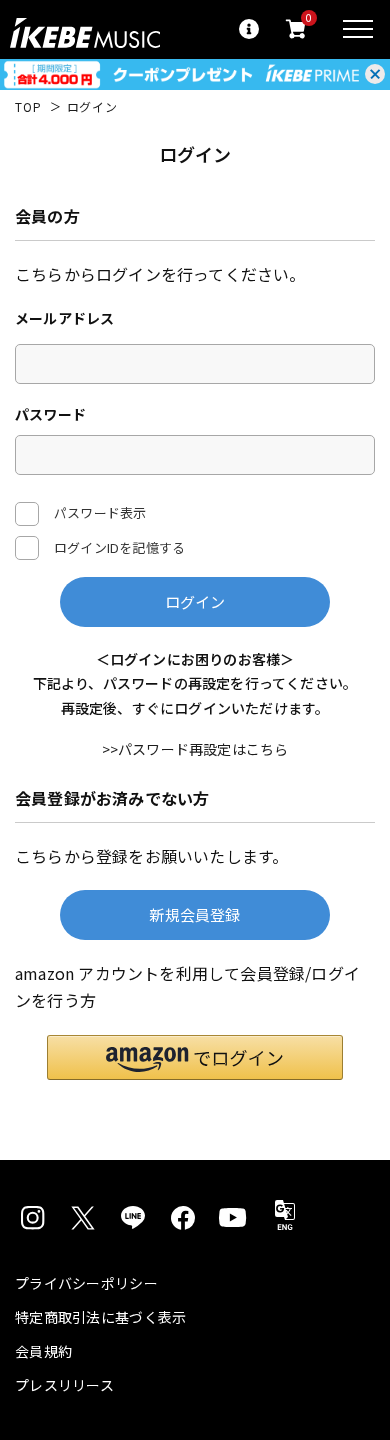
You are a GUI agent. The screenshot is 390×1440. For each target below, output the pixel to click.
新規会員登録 (194, 914)
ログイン (195, 601)
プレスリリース (64, 1385)
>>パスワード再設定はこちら (195, 749)
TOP (28, 107)
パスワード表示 (100, 511)
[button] (195, 1057)
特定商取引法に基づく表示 (100, 1317)
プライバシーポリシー (86, 1283)
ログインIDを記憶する (119, 547)
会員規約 (43, 1351)
